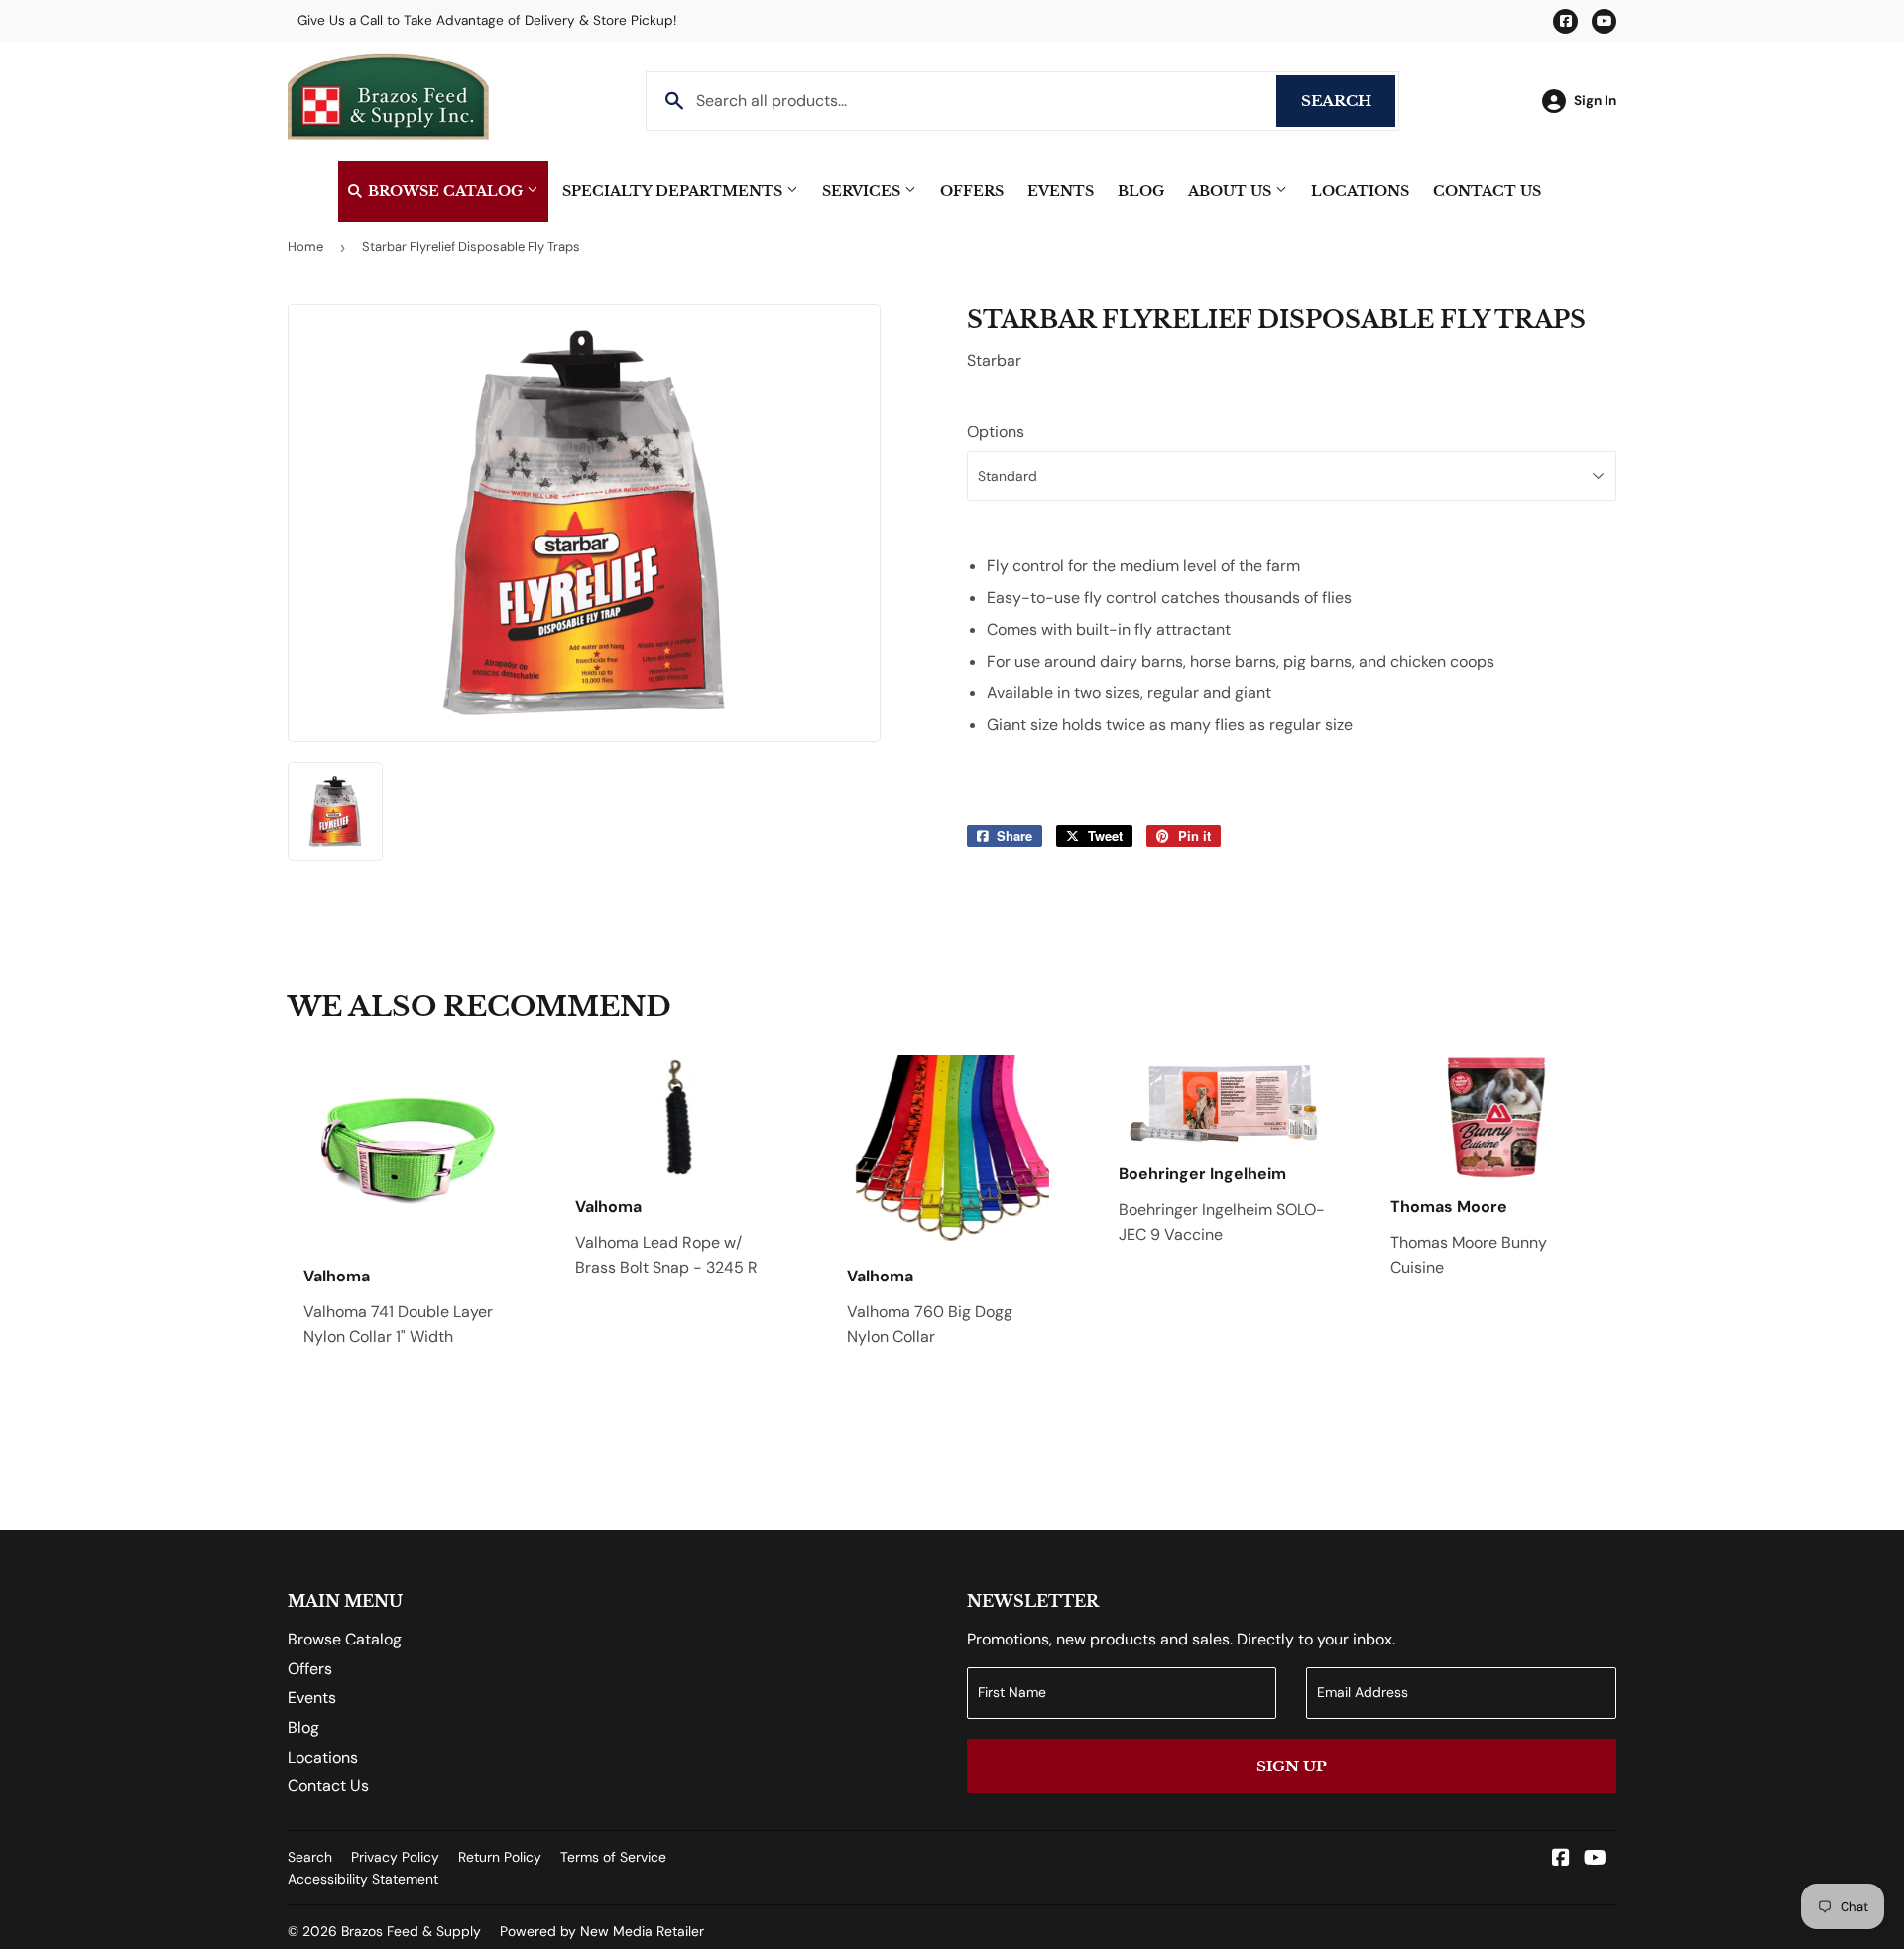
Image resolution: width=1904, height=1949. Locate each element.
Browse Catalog (445, 191)
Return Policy (500, 1857)
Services (863, 191)
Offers (972, 191)
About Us (1232, 191)
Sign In (1595, 101)
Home (305, 246)
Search (1348, 101)
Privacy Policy (395, 1857)
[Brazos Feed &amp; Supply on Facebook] (1561, 1859)
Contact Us (1487, 191)
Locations (1360, 191)
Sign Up (1292, 1766)
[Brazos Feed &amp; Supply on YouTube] (1595, 1859)
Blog (1141, 191)
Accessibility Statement (363, 1879)
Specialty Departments (674, 191)
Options (996, 432)
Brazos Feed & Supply (411, 1931)
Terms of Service (613, 1857)
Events (1061, 191)
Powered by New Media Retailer (602, 1931)
